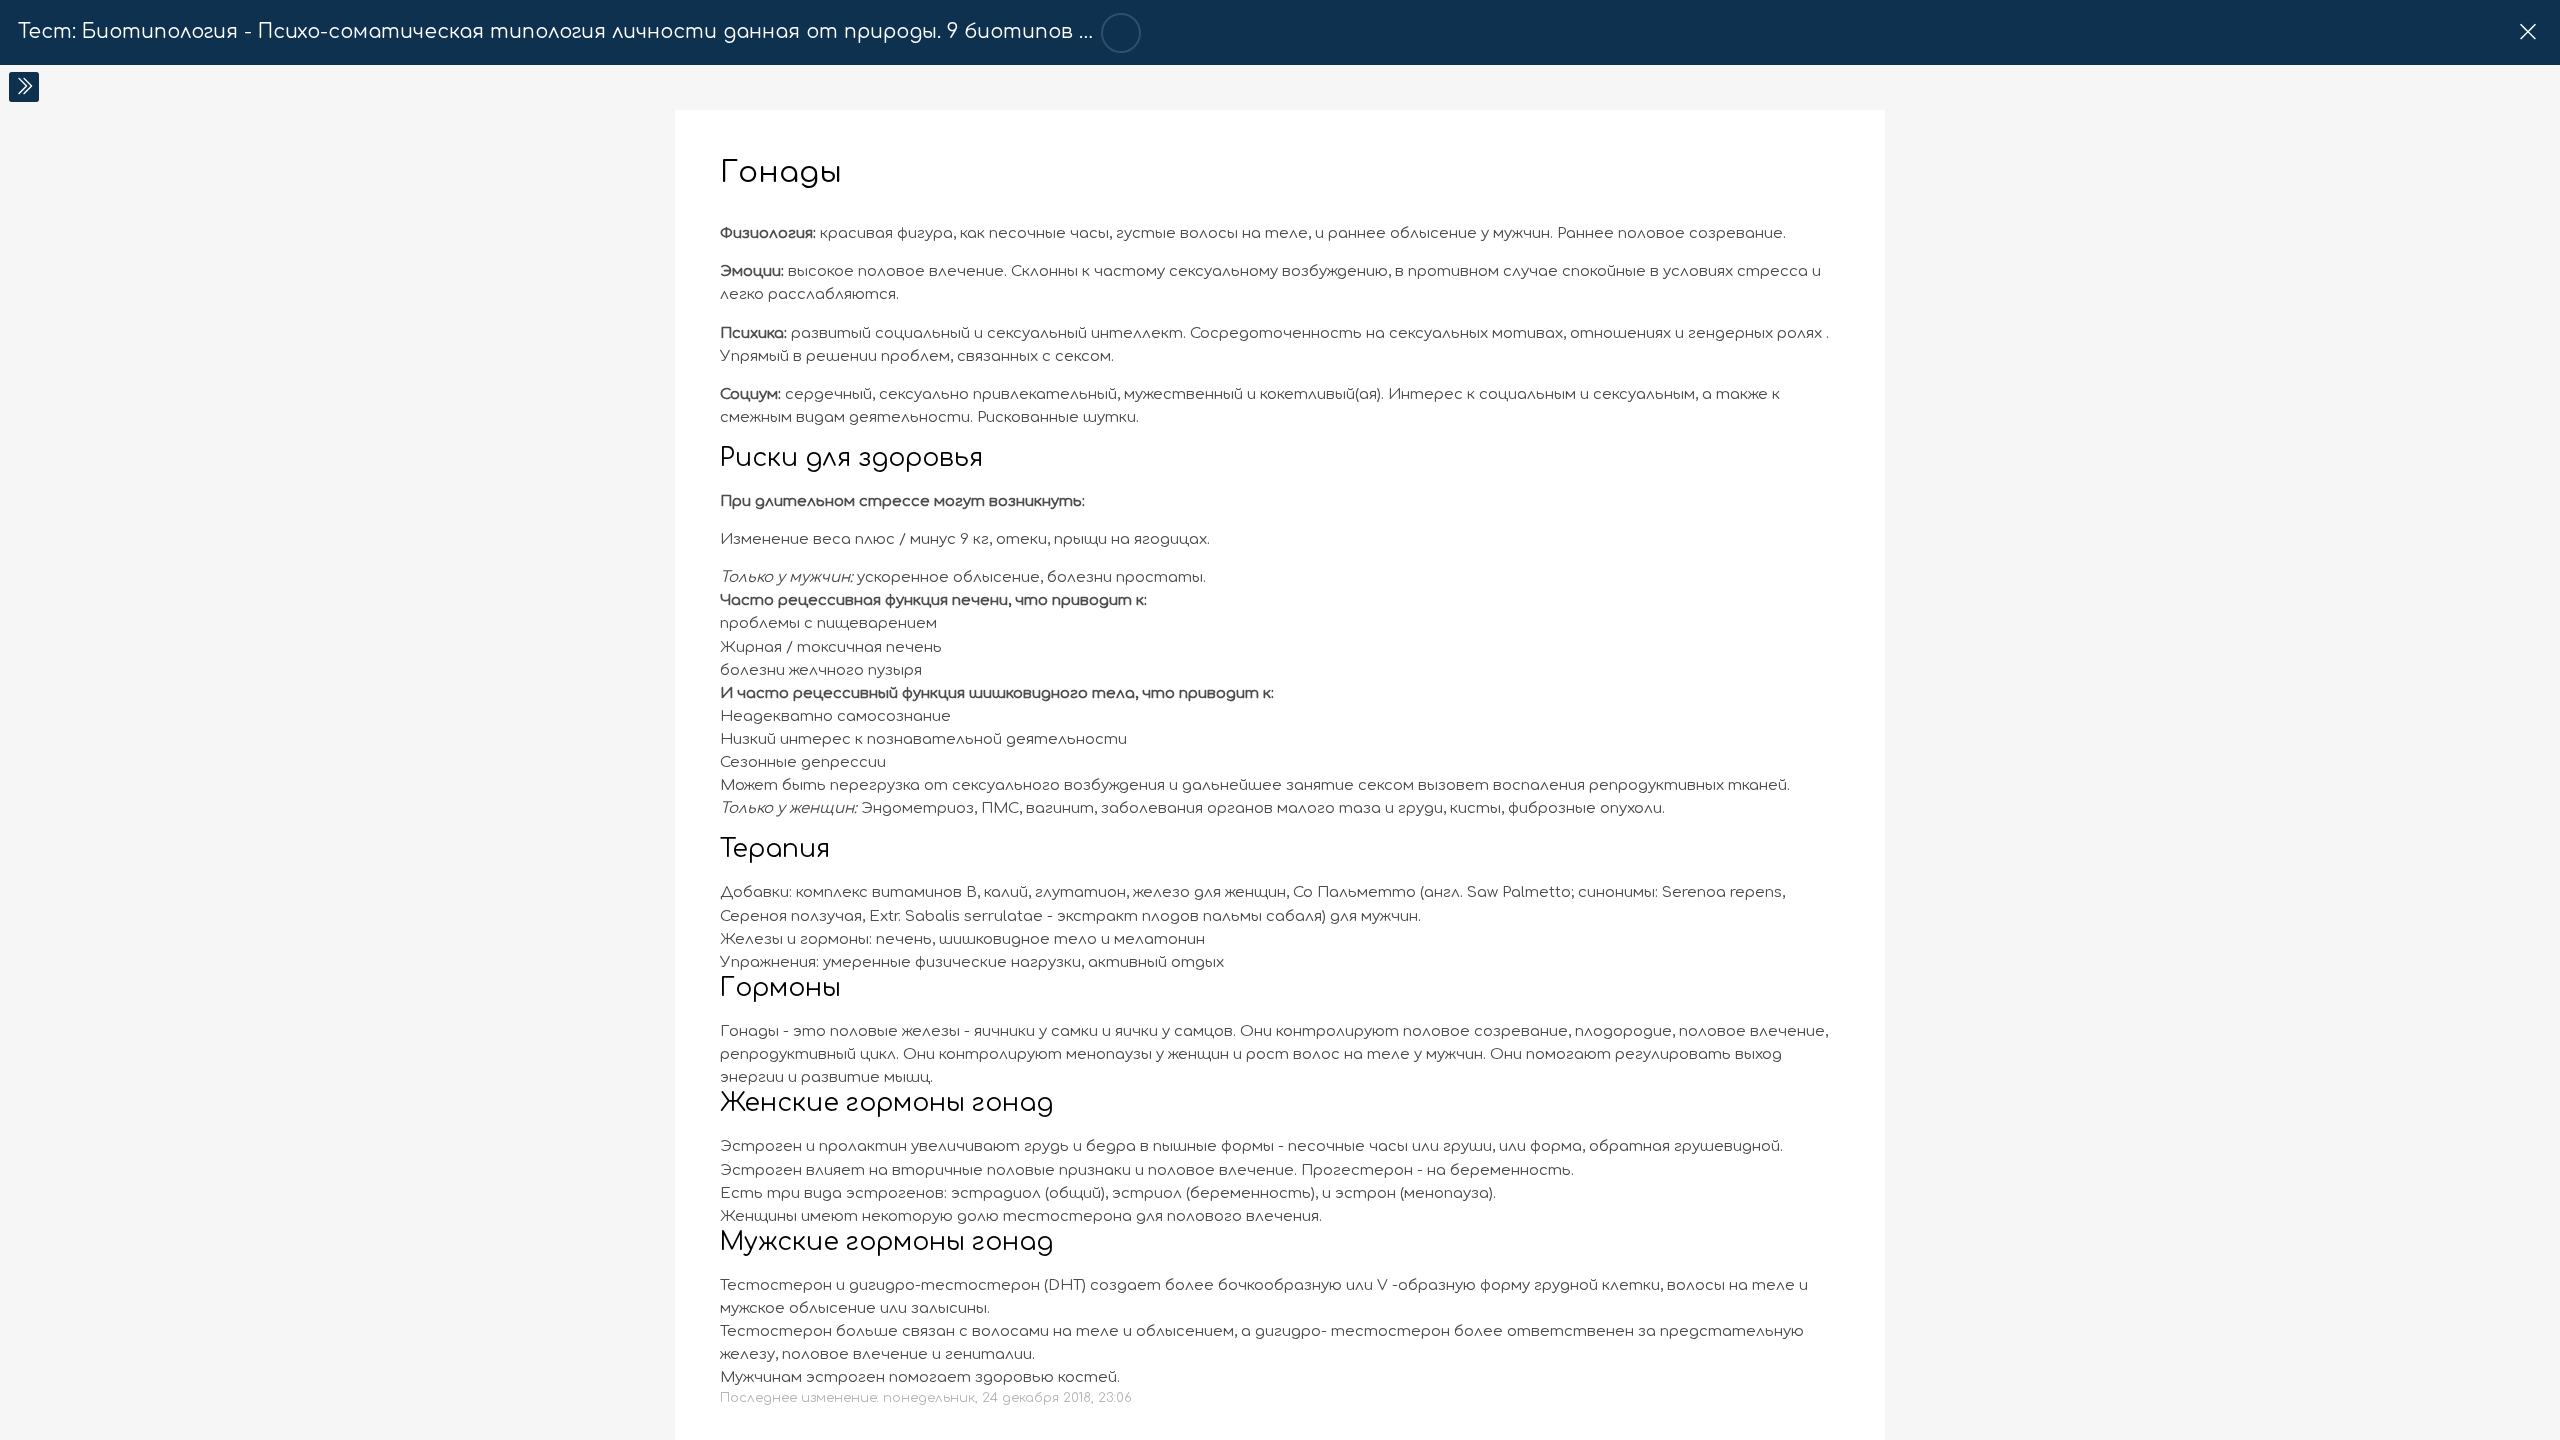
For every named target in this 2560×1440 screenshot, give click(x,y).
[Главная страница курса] (2527, 32)
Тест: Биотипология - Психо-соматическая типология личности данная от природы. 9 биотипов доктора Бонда (632, 32)
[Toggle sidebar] (24, 87)
